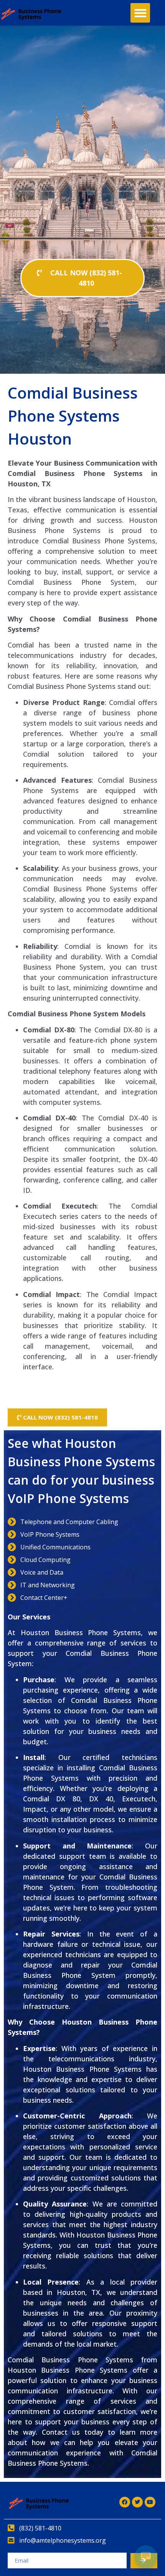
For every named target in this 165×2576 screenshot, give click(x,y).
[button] (140, 13)
